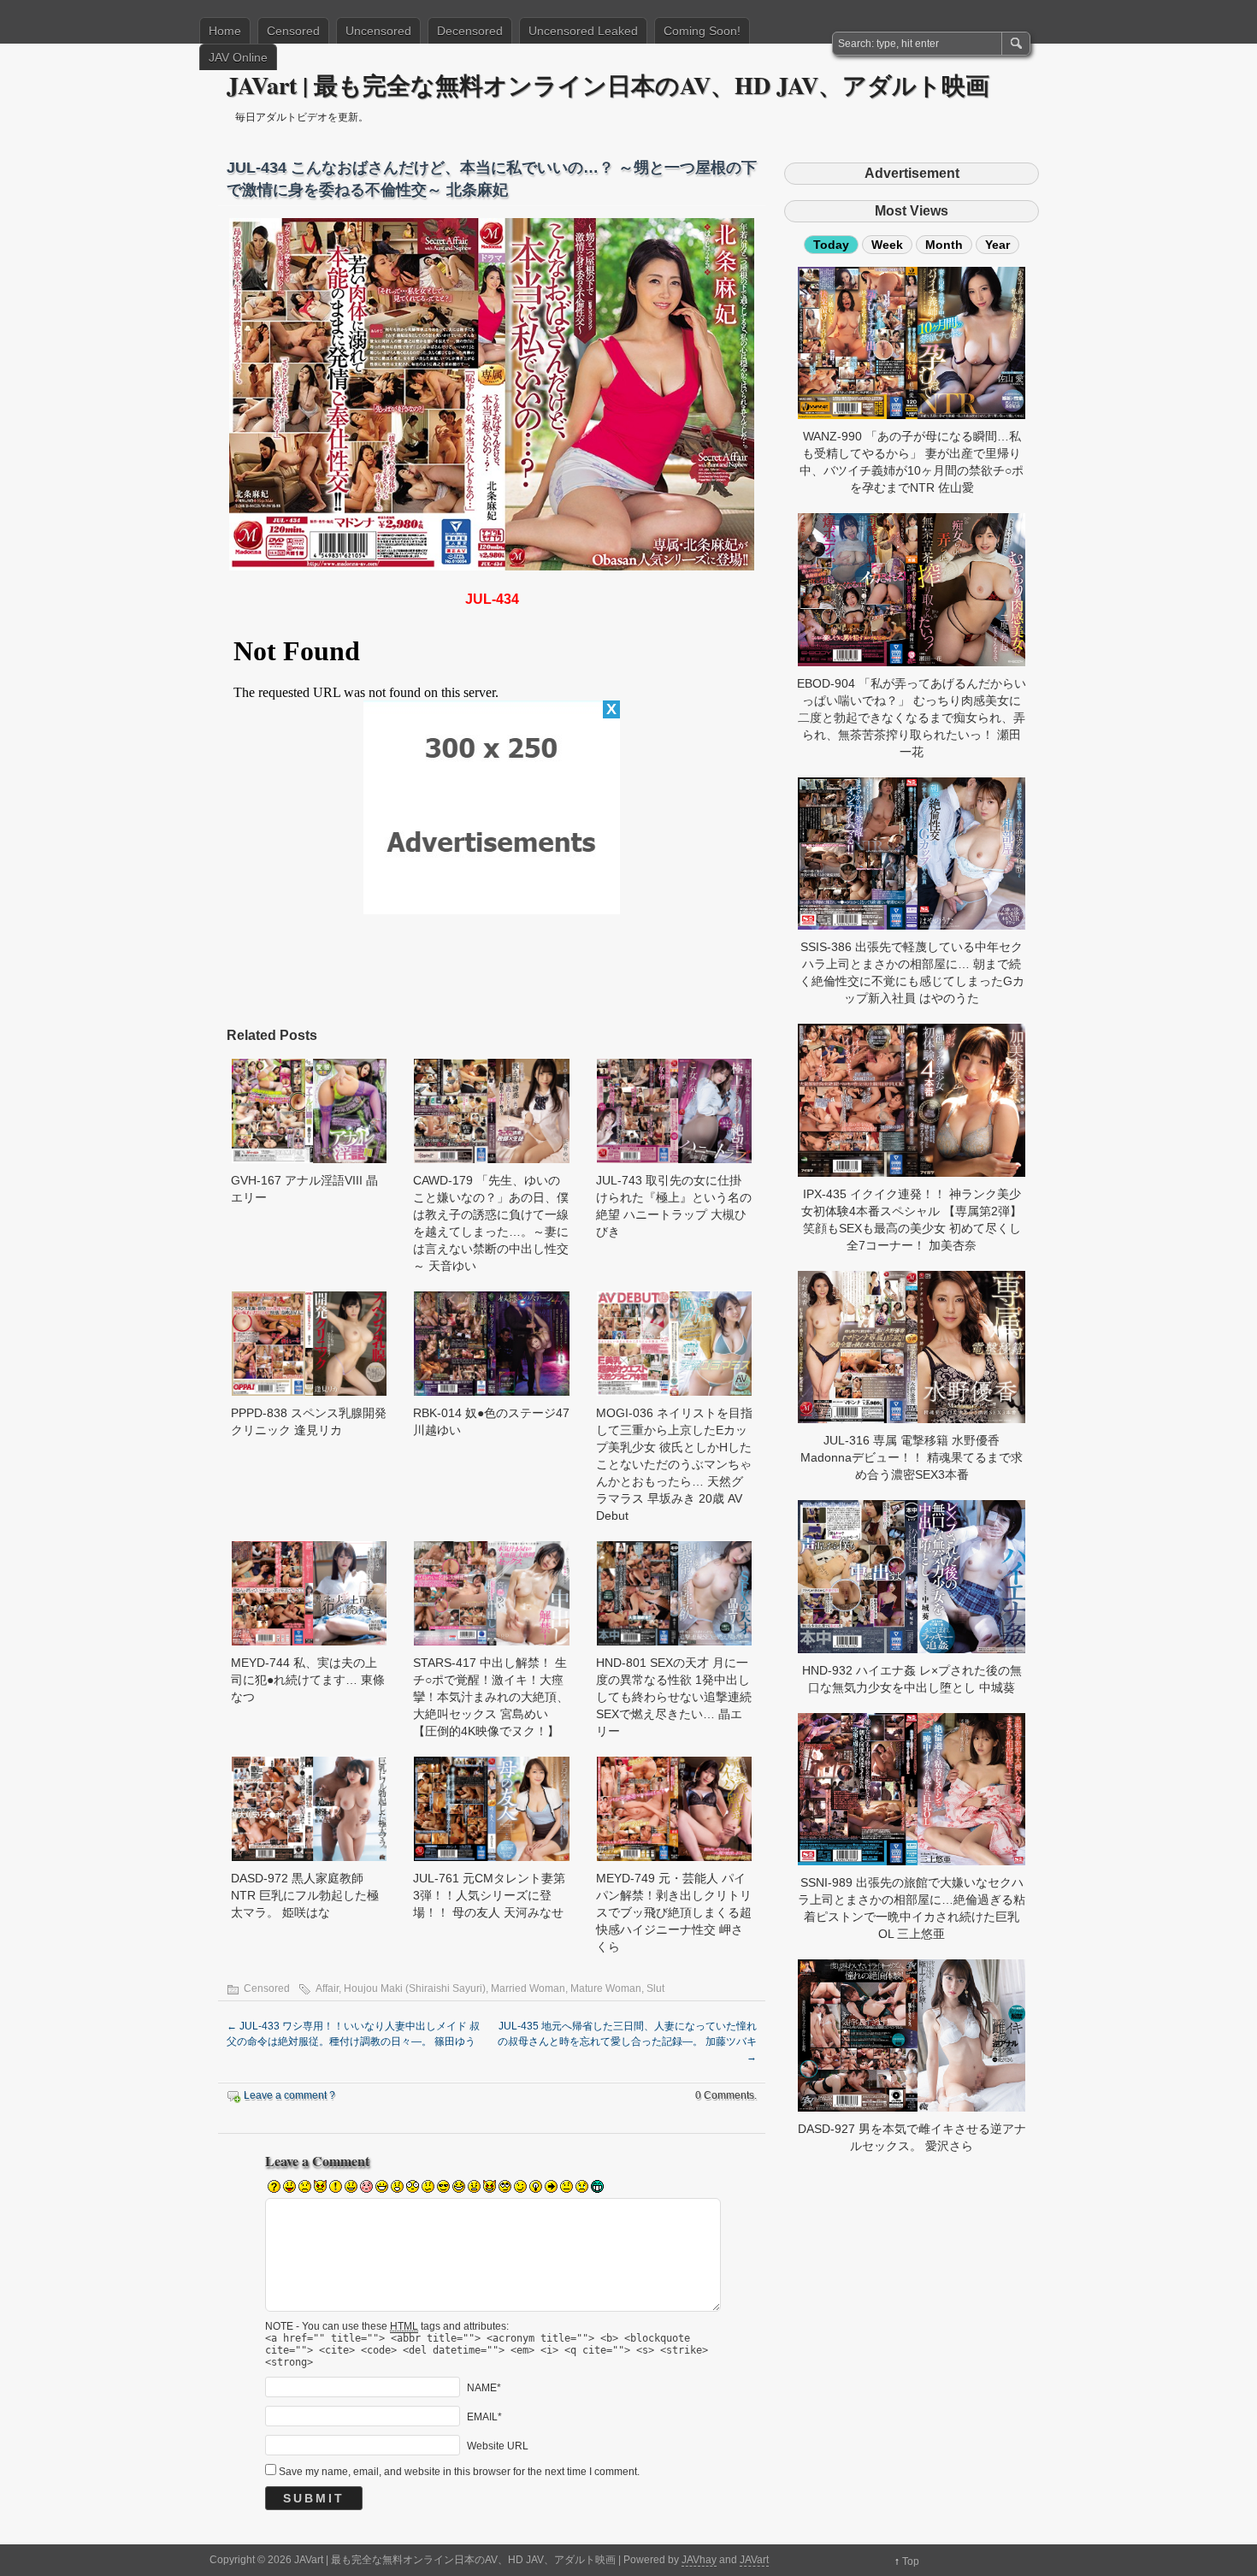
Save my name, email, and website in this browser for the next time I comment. (459, 2472)
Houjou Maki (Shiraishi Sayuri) (415, 1988)
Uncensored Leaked (583, 31)
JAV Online (238, 57)
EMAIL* (484, 2417)
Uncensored (378, 31)
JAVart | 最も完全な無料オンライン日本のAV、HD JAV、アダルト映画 (608, 85)
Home (225, 31)
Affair (327, 1988)
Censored (293, 31)
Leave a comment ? (289, 2095)
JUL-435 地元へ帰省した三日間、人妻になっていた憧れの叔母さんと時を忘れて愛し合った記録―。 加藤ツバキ (627, 2041)
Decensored (470, 31)
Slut (655, 1988)
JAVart (754, 2560)
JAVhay (699, 2560)
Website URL (498, 2446)
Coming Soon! (702, 31)
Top (911, 2561)
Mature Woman (606, 1988)
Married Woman (528, 1988)
